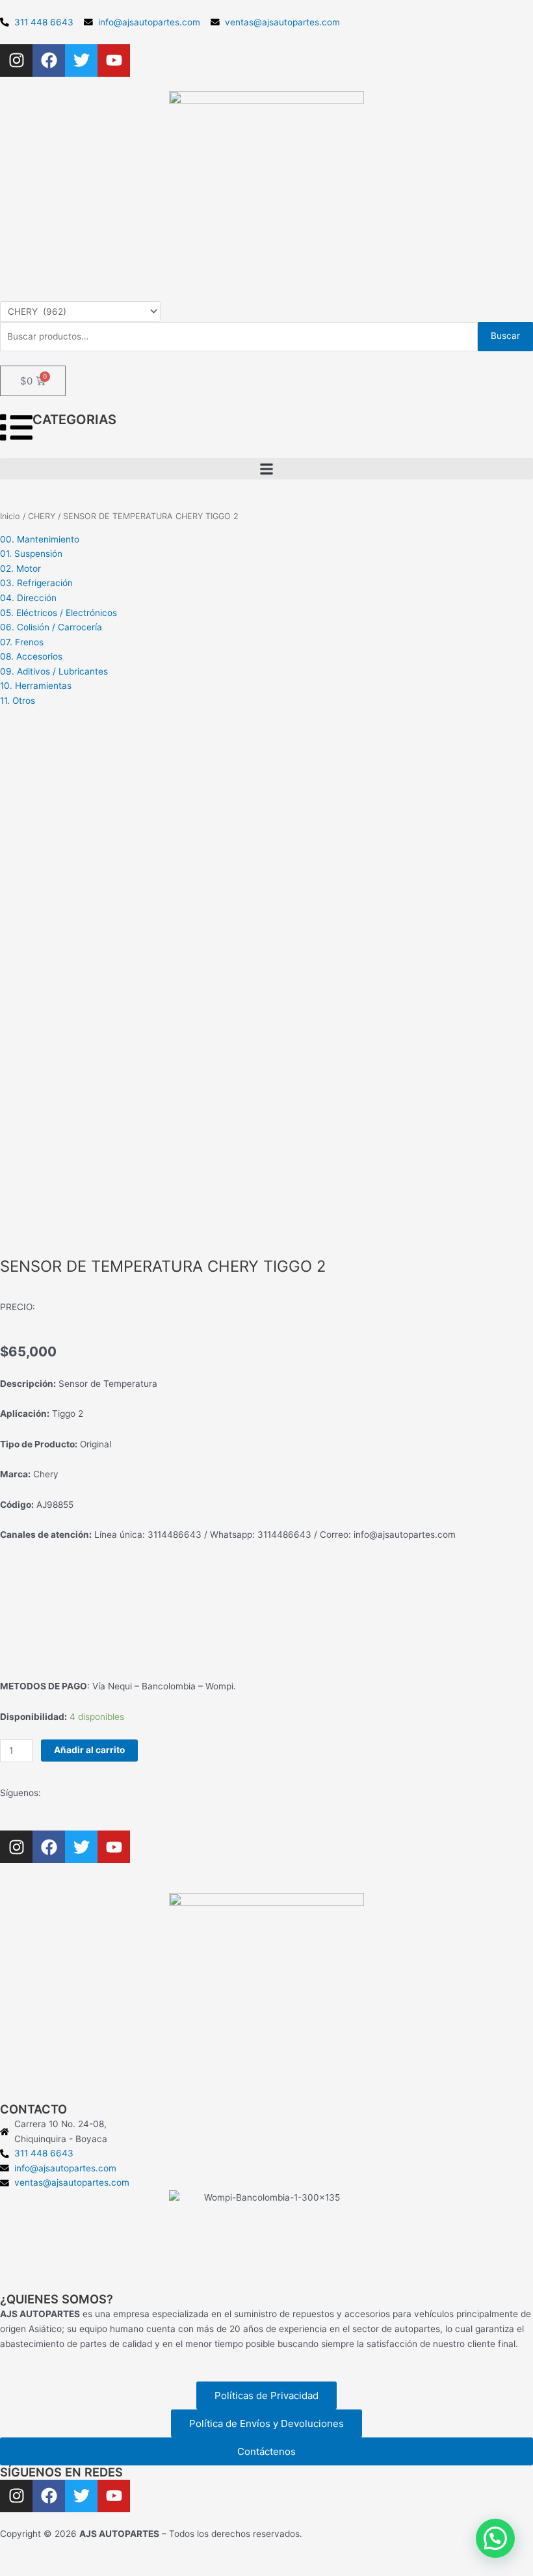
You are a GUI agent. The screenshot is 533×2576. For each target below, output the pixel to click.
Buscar (505, 336)
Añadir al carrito (89, 1750)
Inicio (10, 516)
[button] (266, 469)
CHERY (42, 516)
